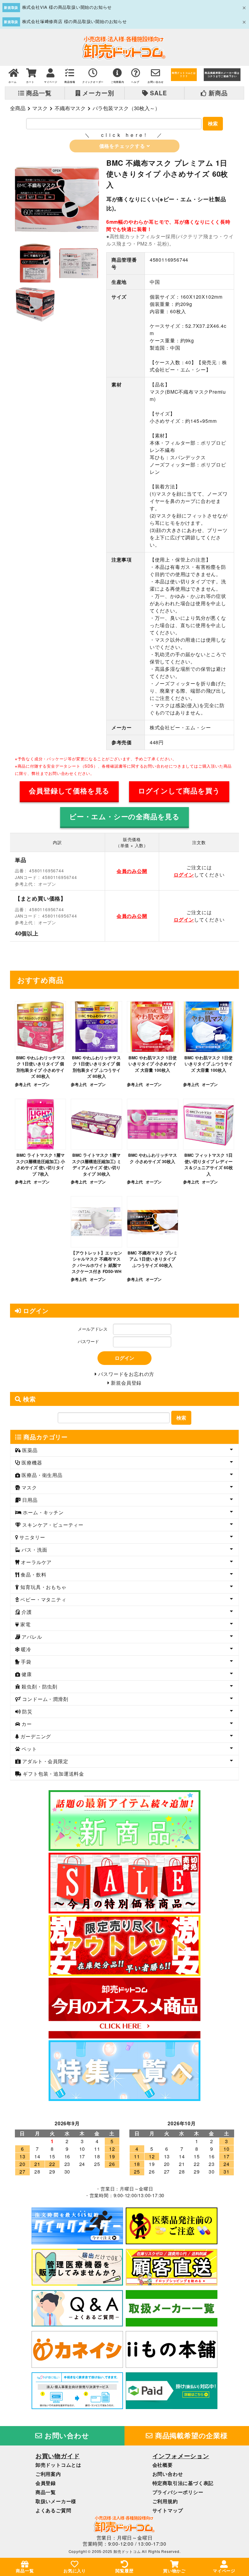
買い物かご (174, 2571)
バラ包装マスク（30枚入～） (126, 108)
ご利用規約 (165, 2501)
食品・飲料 (33, 1575)
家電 (25, 1624)
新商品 (217, 93)
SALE (157, 93)
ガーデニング (35, 1736)
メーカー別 (97, 93)
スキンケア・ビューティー (52, 1525)
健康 (26, 1674)
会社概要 (163, 2465)
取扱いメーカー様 (56, 2501)
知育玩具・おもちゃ (43, 1587)
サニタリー (32, 1537)
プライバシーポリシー (178, 2492)
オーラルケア (36, 1562)
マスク (40, 108)
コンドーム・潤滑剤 (45, 1699)
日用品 (29, 1500)
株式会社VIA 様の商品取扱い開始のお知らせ (67, 7)
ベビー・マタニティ (43, 1599)
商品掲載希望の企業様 (190, 2435)
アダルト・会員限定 (45, 1761)
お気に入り (75, 2571)
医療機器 (31, 1463)
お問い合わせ (66, 2435)
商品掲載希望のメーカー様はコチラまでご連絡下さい (222, 75)
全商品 (18, 108)
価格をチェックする (123, 146)
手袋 (26, 1662)
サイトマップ (168, 2510)
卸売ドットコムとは (58, 2465)
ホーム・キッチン (43, 1512)
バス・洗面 (34, 1550)
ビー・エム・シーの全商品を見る (124, 816)
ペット (29, 1749)
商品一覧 (38, 93)
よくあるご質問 (53, 2510)
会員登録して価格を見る (69, 791)
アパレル (31, 1637)
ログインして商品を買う (179, 791)
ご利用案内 (48, 2474)
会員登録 (46, 2483)
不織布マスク (70, 108)
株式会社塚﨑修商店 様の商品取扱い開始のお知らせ (75, 21)
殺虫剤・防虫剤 (39, 1687)
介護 (26, 1612)
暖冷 (26, 1649)
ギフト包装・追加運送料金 (53, 1774)
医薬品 (29, 1450)
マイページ (224, 2571)
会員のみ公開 (132, 871)
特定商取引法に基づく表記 (183, 2483)
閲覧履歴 (124, 2571)
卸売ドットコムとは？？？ (184, 75)
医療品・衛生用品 (41, 1475)
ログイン (184, 875)
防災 (27, 1711)
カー (26, 1724)
